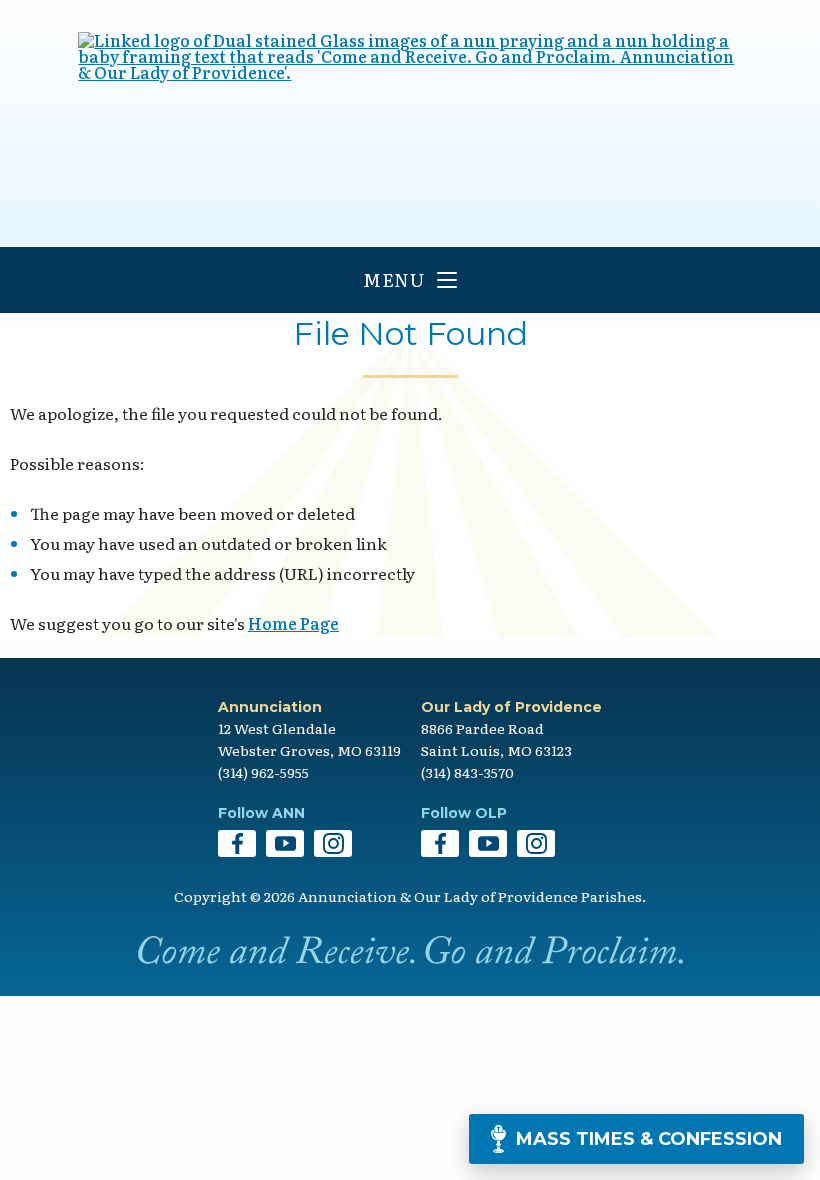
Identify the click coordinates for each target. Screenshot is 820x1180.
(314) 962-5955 (263, 772)
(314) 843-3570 (467, 772)
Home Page (293, 623)
